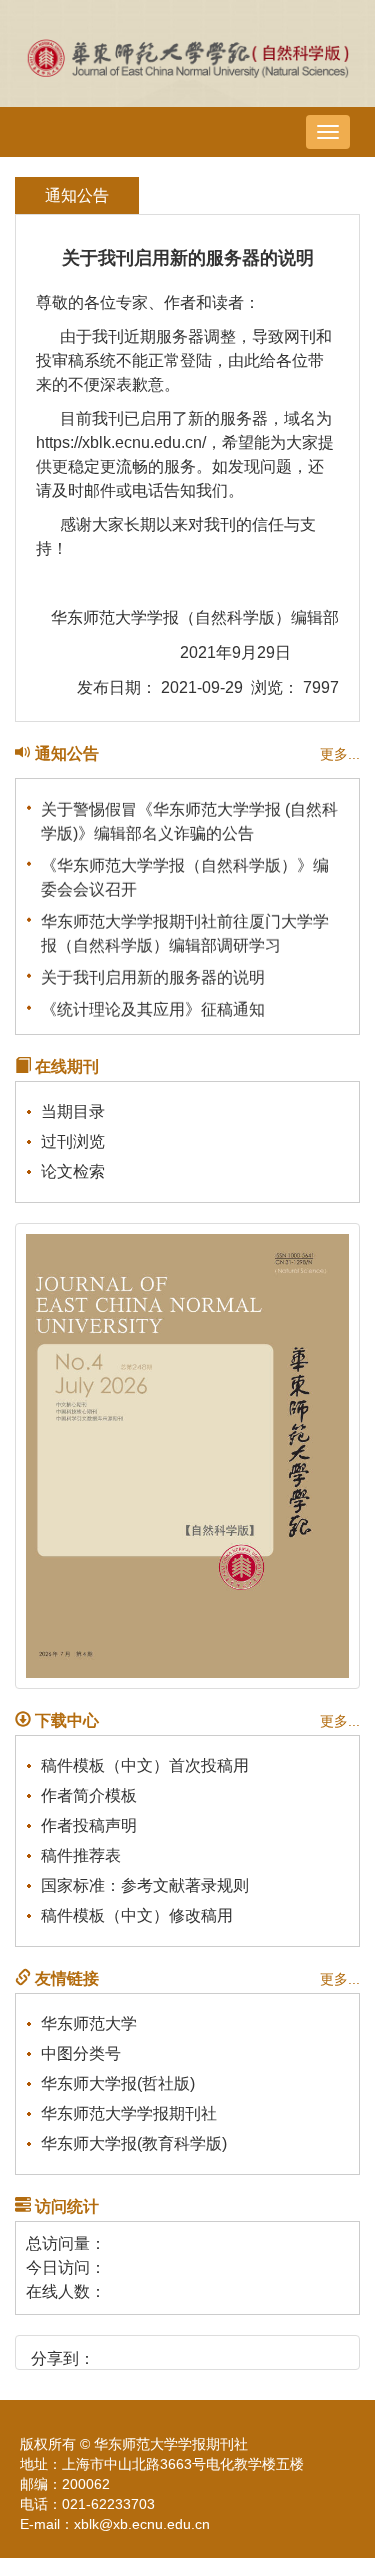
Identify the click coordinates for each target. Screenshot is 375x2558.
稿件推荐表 (81, 1855)
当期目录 (73, 1111)
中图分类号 (81, 2053)
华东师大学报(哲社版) (118, 2083)
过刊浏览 (73, 1141)
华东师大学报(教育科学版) (134, 2143)
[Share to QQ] (184, 2351)
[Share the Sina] (116, 2351)
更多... (340, 754)
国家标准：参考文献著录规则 (145, 1885)
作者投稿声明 (89, 1825)
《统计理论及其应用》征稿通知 (153, 1006)
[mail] (218, 2351)
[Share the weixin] (150, 2351)
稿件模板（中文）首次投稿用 (145, 1765)
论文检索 (73, 1171)
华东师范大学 (89, 2023)
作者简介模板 (89, 1795)
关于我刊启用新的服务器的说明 (153, 974)
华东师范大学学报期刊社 (129, 2113)
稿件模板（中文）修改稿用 (137, 1915)
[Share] (252, 2351)
